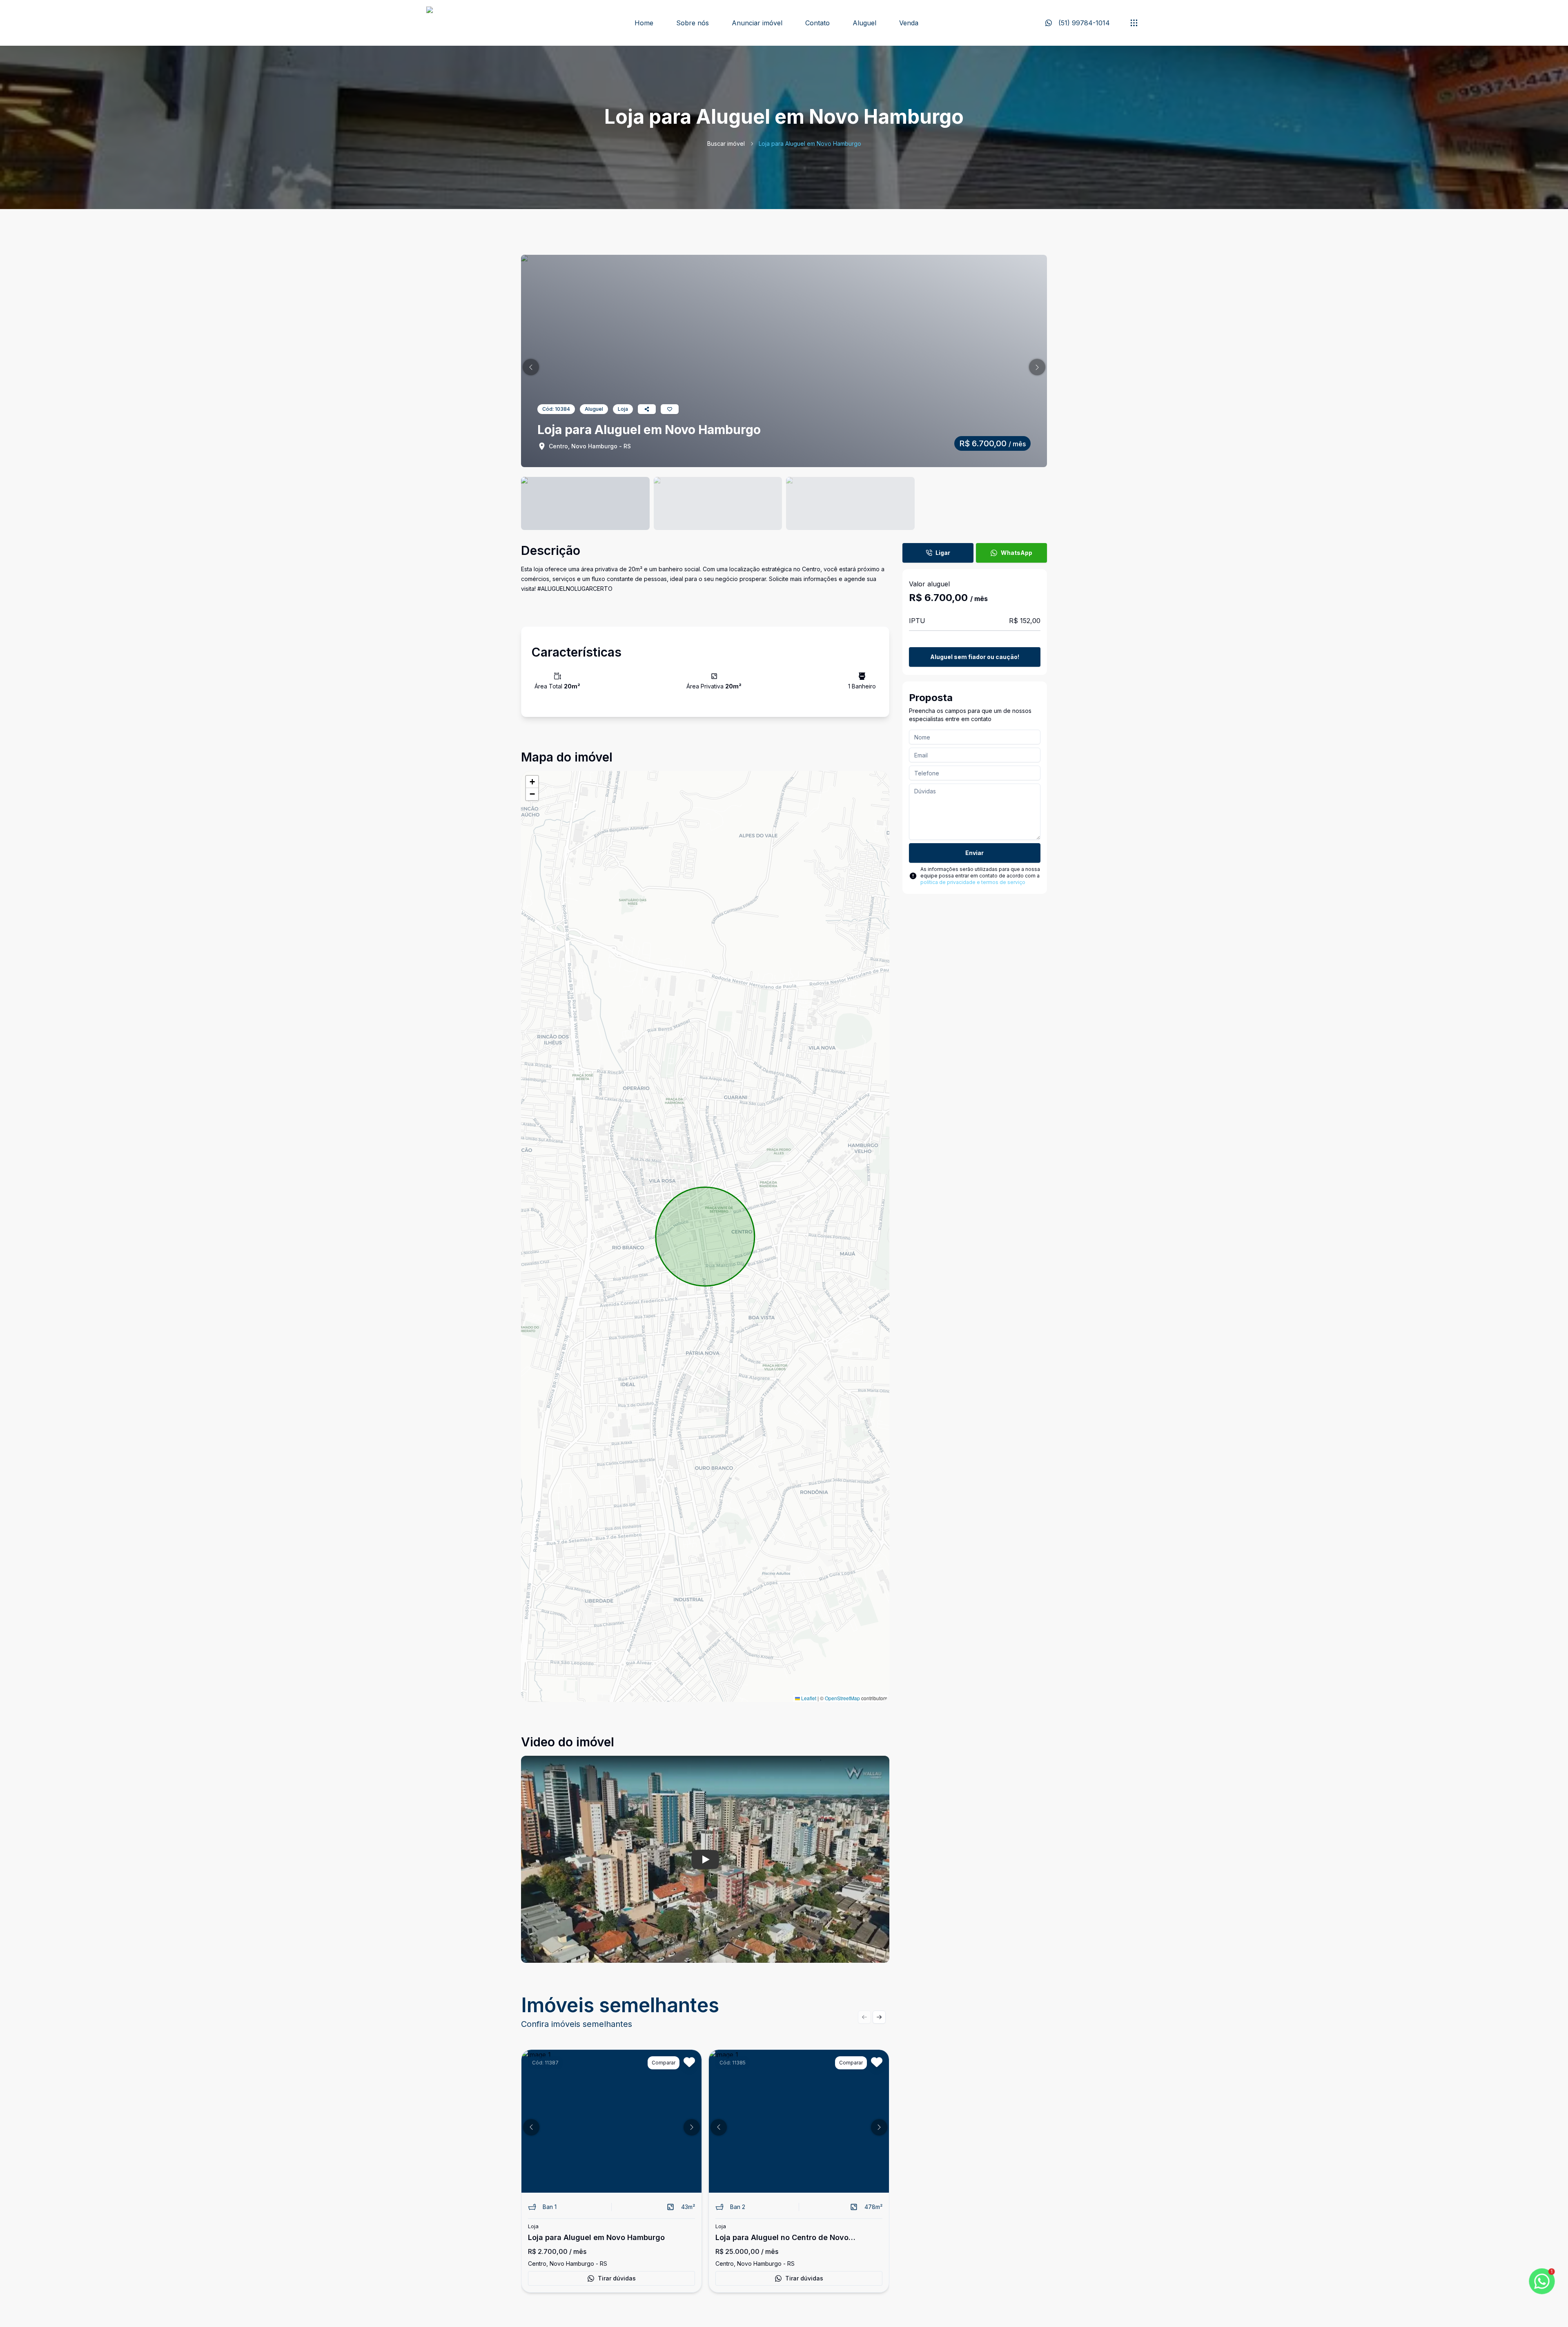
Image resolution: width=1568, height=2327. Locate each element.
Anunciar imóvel (757, 23)
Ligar (943, 553)
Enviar (974, 853)
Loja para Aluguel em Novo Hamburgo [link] (810, 144)
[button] (531, 367)
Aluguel (864, 23)
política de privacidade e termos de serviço (973, 882)
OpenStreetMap (842, 1698)
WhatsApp (1017, 553)
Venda (909, 23)
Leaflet (808, 1698)
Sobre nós (693, 23)
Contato (817, 23)
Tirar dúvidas (617, 2278)
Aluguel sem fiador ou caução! (975, 657)
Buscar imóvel (726, 144)
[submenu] (1134, 23)
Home (644, 23)
